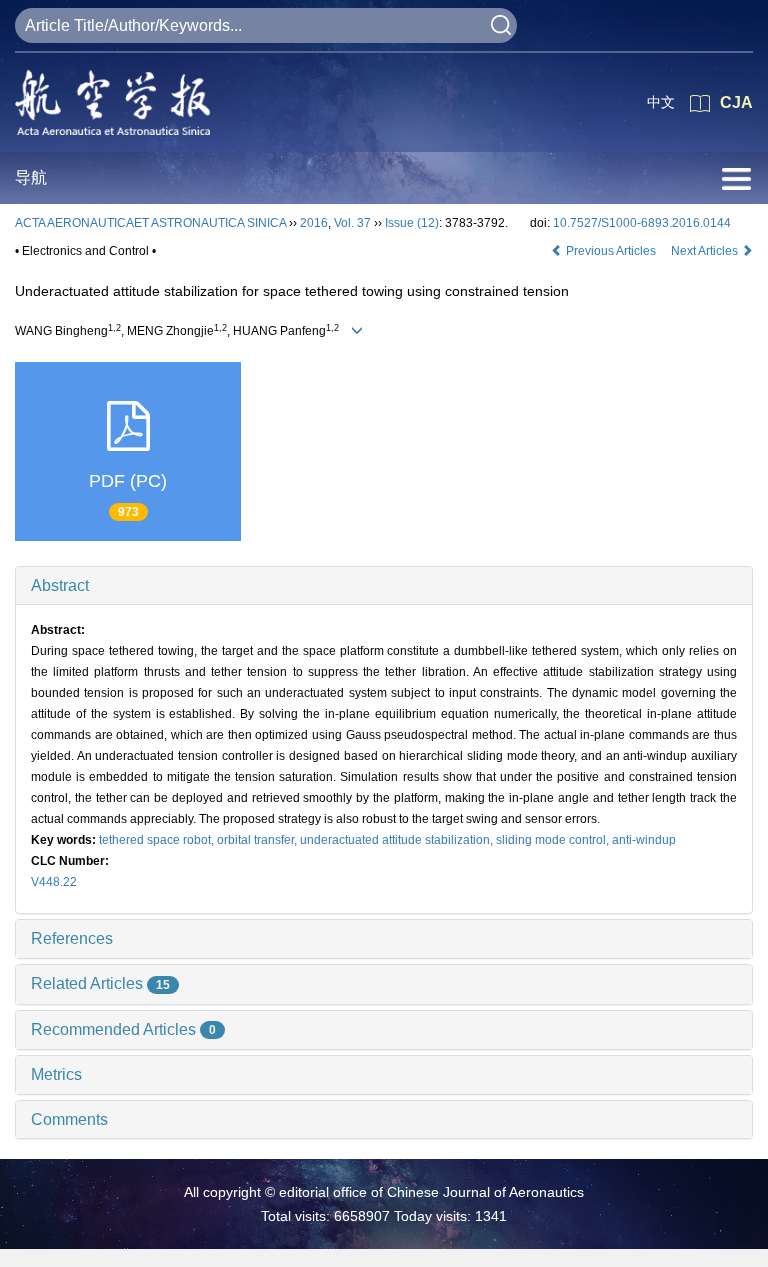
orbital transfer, (258, 840)
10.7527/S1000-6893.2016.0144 (642, 223)
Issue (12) (412, 223)
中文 (661, 102)
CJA (736, 102)
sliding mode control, (554, 840)
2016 (314, 223)
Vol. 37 (352, 223)
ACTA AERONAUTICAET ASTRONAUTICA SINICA (150, 223)
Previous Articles (611, 251)
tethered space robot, (158, 840)
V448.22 (54, 882)
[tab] (384, 586)
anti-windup (644, 840)
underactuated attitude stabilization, (398, 840)
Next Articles (706, 251)
